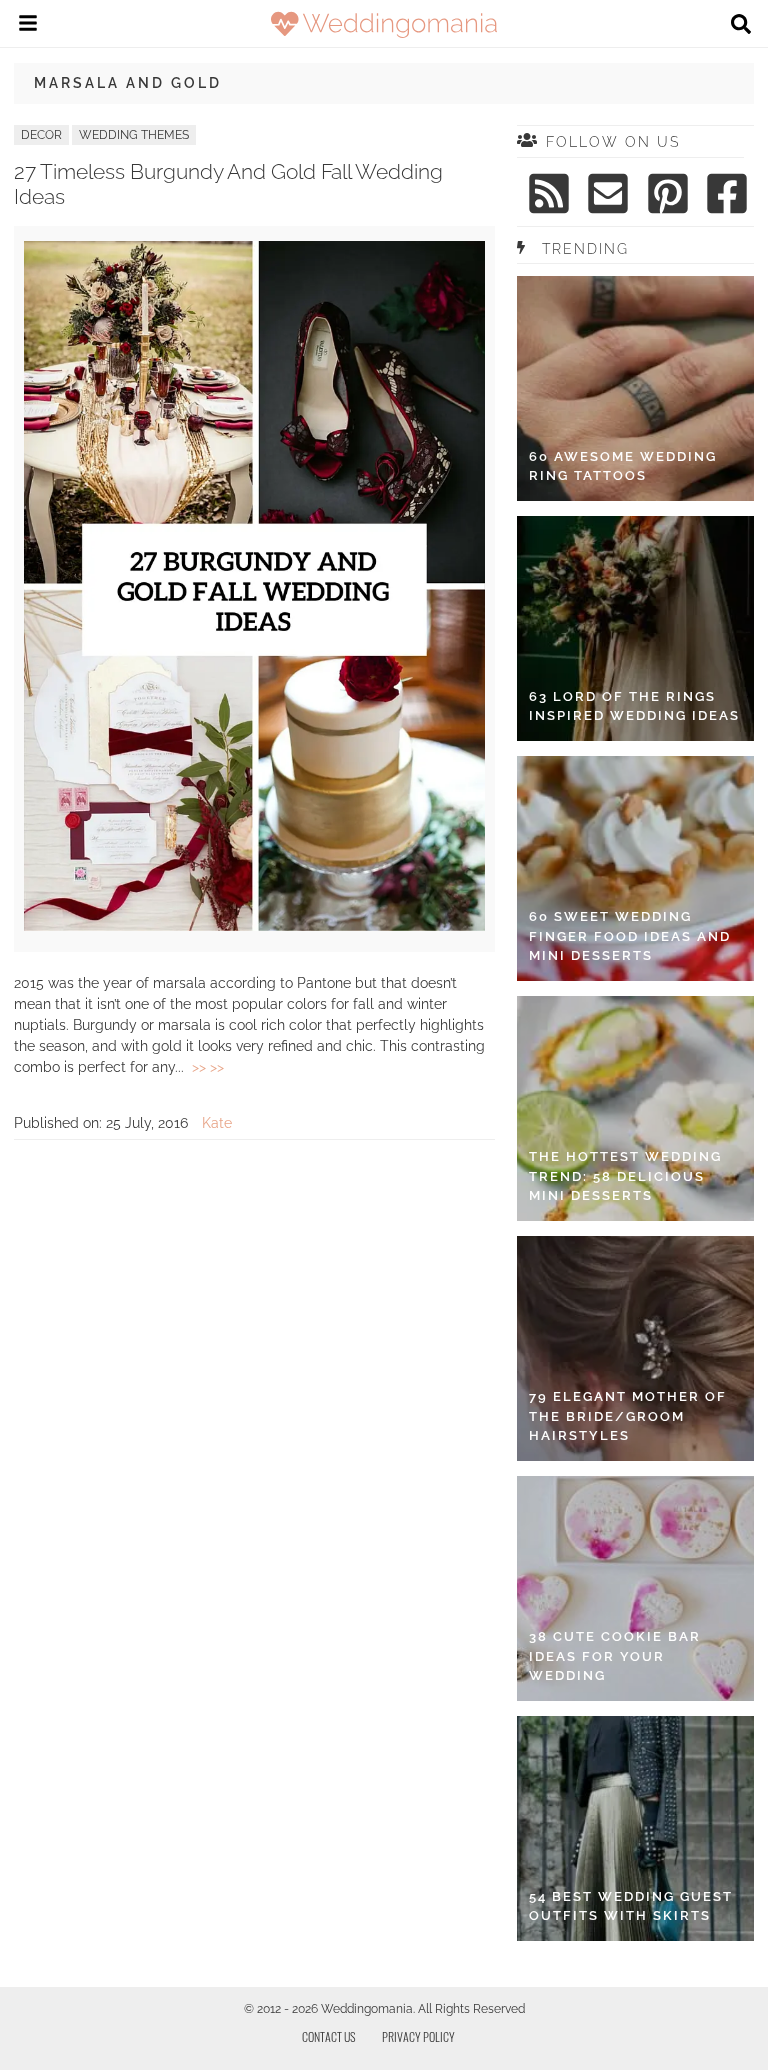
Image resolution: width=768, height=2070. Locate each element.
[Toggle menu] (28, 26)
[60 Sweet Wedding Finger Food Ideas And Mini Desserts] (635, 868)
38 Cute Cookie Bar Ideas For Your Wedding (615, 1656)
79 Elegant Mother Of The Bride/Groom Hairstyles (628, 1416)
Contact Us (329, 2036)
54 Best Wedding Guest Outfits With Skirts (631, 1906)
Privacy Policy (418, 2036)
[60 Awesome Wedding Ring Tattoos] (635, 388)
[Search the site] (741, 26)
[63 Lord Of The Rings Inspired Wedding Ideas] (635, 628)
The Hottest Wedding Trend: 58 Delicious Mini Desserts (625, 1176)
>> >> (208, 1067)
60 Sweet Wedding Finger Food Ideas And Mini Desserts (630, 936)
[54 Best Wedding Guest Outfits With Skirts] (635, 1828)
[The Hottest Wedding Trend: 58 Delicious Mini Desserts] (635, 1108)
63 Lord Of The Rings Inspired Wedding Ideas (634, 706)
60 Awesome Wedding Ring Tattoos (623, 466)
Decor (41, 135)
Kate (217, 1123)
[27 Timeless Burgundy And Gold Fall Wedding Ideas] (254, 926)
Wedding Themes (134, 135)
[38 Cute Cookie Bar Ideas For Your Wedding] (635, 1588)
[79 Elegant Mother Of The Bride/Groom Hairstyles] (635, 1348)
